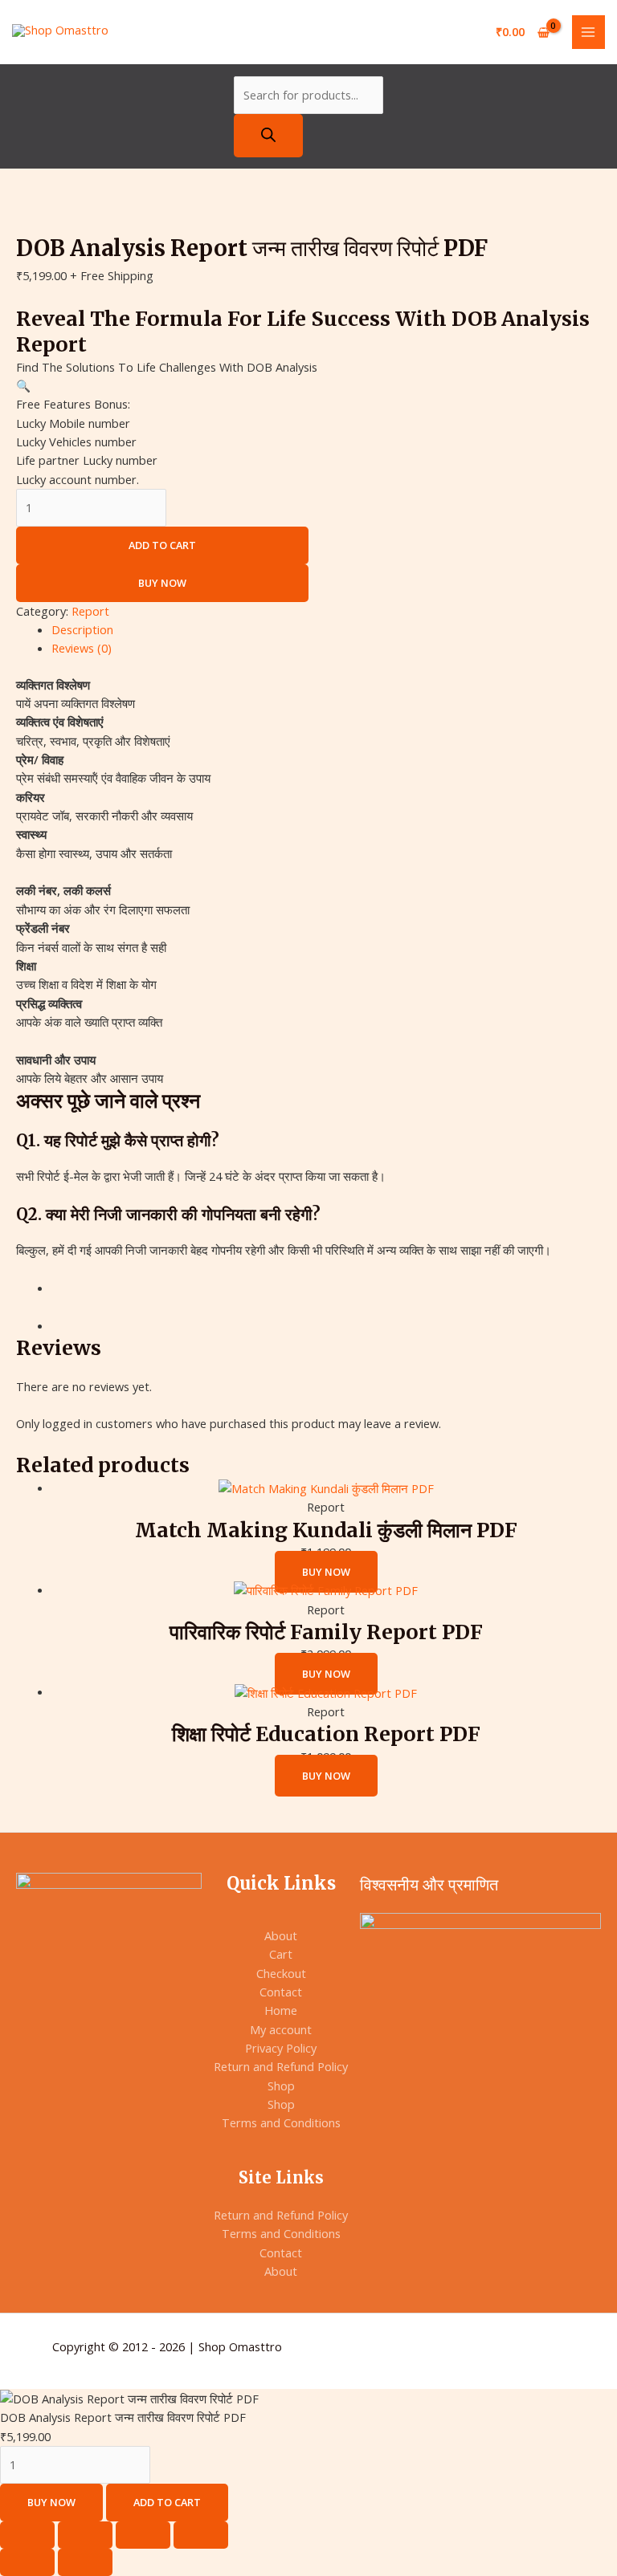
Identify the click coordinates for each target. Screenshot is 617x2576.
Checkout (281, 1973)
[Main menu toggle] (589, 32)
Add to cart (162, 545)
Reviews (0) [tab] (82, 648)
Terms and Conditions (281, 2122)
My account (281, 2029)
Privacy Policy (281, 2048)
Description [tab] (82, 629)
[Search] (268, 136)
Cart (281, 1954)
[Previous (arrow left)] (27, 2562)
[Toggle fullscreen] (85, 2535)
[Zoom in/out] (27, 2535)
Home (281, 2010)
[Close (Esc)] (201, 2535)
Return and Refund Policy (281, 2066)
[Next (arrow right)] (85, 2562)
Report (90, 611)
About (281, 1935)
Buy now (162, 583)
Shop (281, 2086)
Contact (281, 1992)
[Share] (143, 2535)
